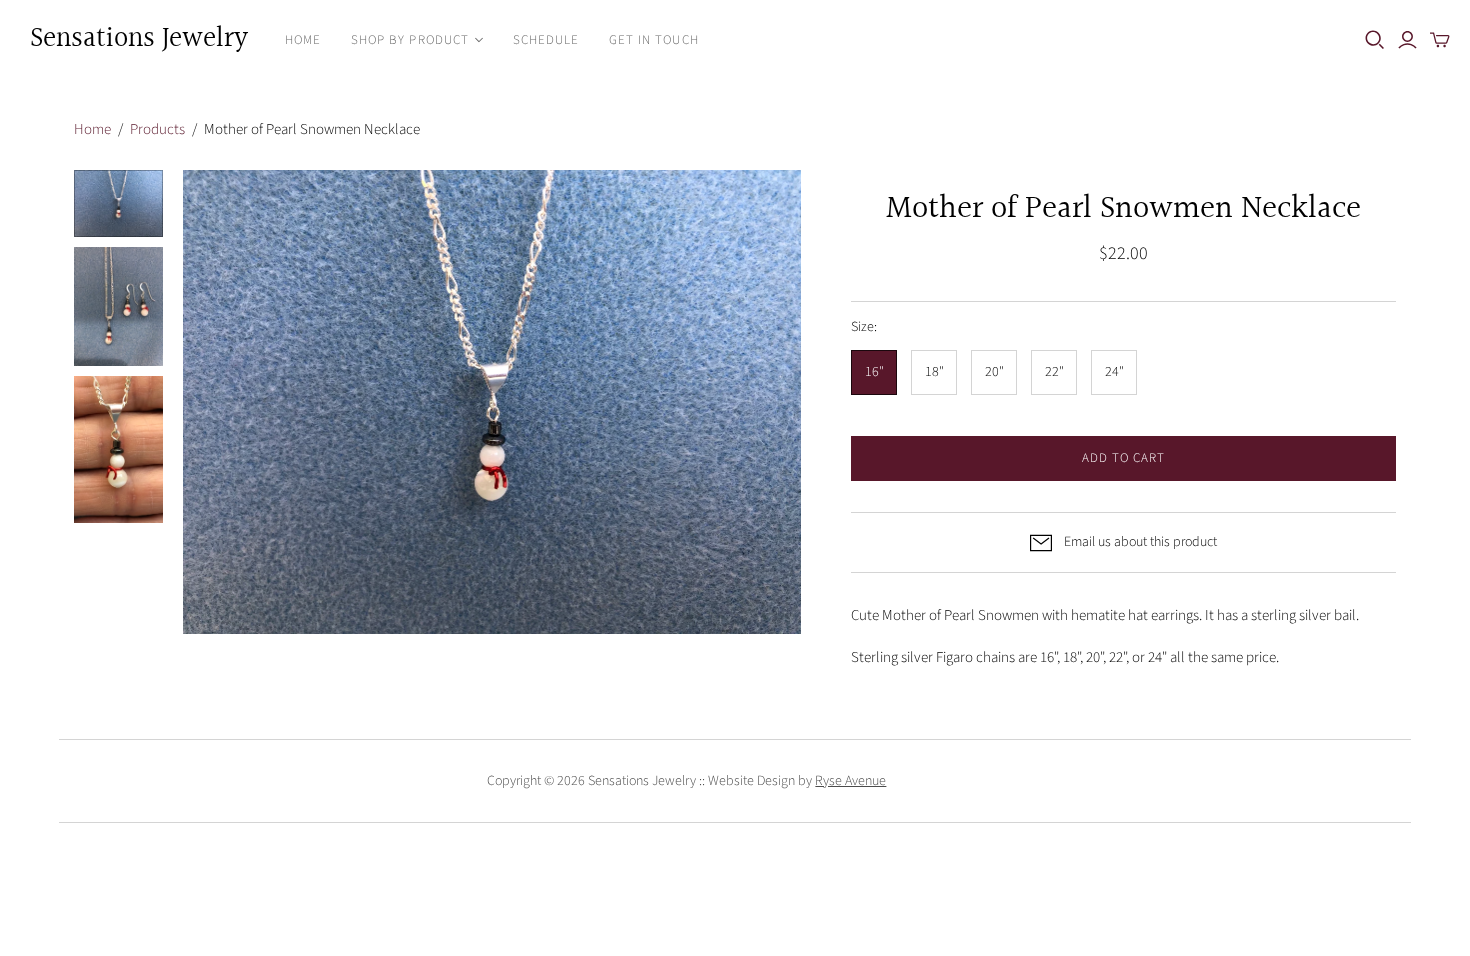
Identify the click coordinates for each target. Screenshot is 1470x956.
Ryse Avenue (850, 781)
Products (157, 129)
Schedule (546, 40)
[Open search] (1375, 40)
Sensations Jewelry (139, 39)
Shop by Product (410, 40)
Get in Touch (653, 40)
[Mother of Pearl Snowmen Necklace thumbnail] (118, 203)
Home (303, 40)
